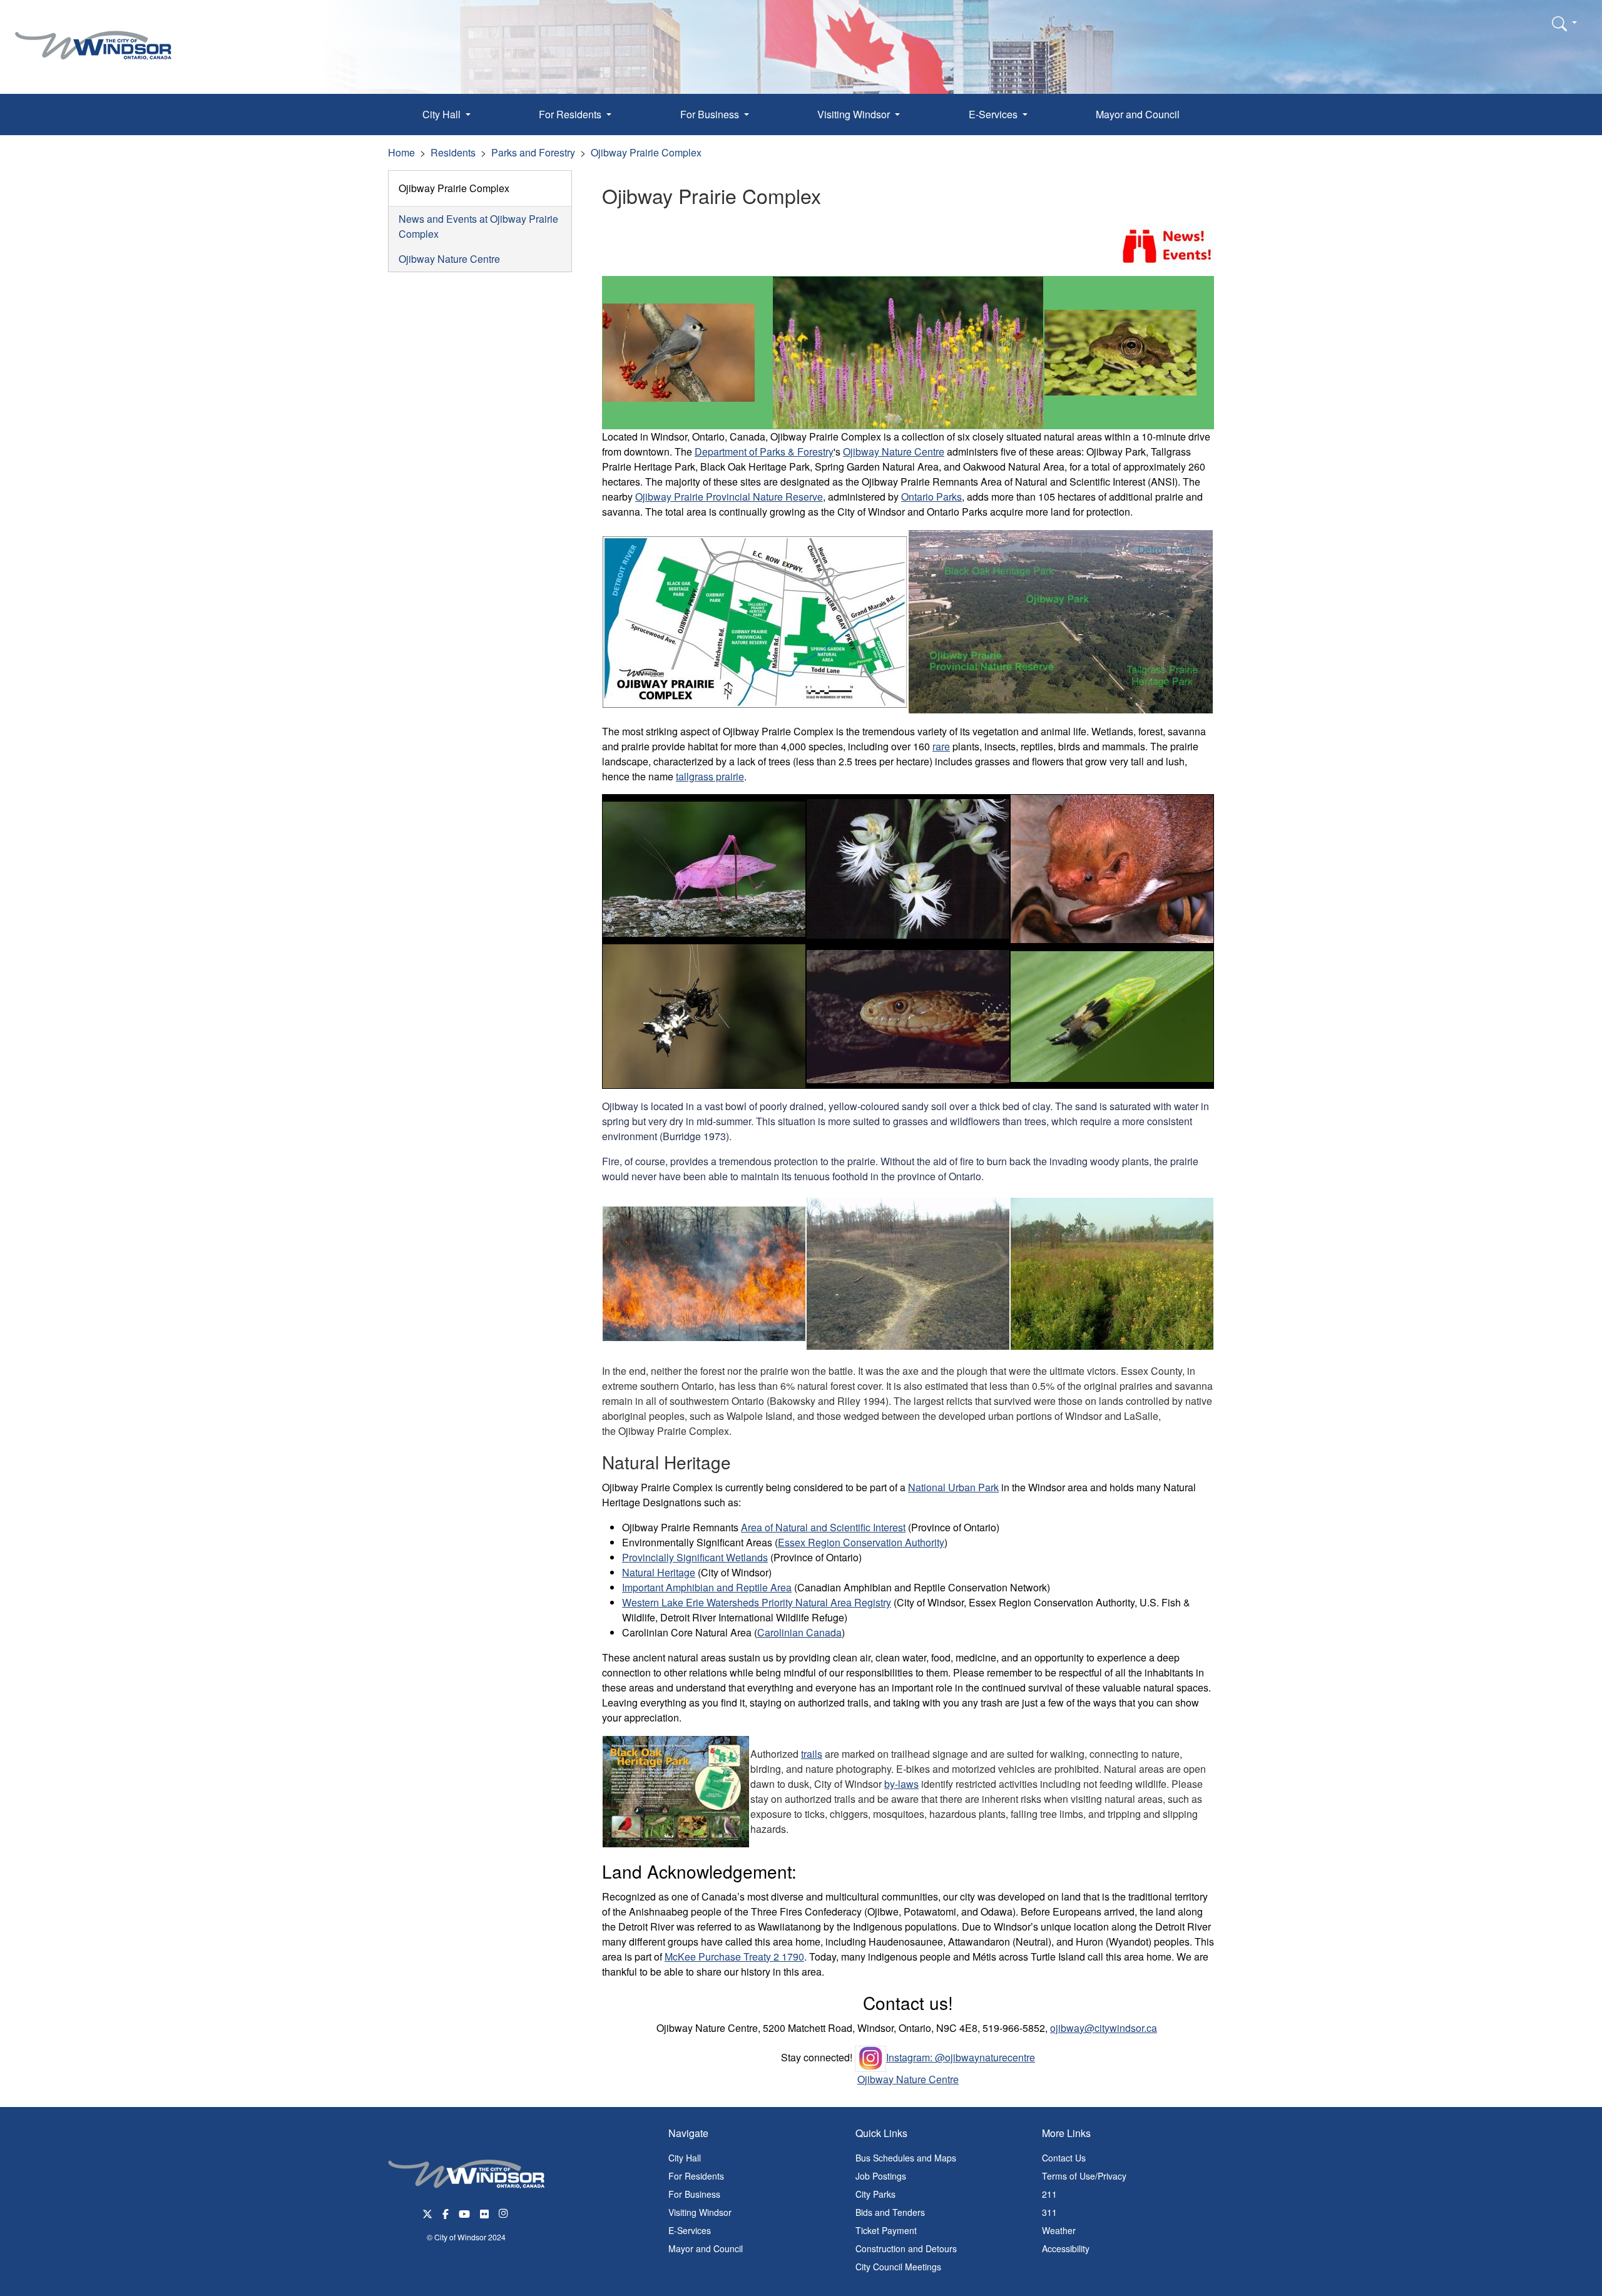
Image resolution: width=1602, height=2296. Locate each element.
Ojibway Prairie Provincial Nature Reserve (729, 497)
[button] (1564, 23)
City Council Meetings (898, 2267)
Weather (1059, 2230)
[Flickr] (484, 2212)
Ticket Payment (886, 2230)
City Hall (685, 2158)
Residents (453, 152)
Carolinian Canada (799, 1632)
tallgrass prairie (710, 776)
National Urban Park (953, 1487)
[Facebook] (446, 2212)
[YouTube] (464, 2212)
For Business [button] (711, 114)
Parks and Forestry (533, 152)
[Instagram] (504, 2212)
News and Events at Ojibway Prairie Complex (478, 226)
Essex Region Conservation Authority (861, 1542)
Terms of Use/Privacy (1084, 2176)
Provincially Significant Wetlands (695, 1557)
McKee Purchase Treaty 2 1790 (734, 1957)
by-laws (901, 1784)
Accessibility (1066, 2248)
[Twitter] (427, 2212)
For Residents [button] (571, 114)
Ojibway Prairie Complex (646, 152)
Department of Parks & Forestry (764, 452)
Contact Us (1064, 2158)
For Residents (696, 2176)
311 (1049, 2212)
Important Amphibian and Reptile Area (707, 1587)
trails (812, 1754)
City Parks (875, 2194)
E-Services (690, 2230)
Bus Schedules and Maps (906, 2158)
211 (1049, 2194)
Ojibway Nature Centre (449, 259)
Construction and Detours (906, 2248)
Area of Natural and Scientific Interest (823, 1527)
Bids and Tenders (890, 2212)
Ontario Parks (931, 497)
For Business (694, 2194)
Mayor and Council (1138, 114)
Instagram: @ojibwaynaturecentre (961, 2057)
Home (401, 152)
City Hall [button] (443, 114)
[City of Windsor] (93, 36)
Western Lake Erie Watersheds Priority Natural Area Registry (757, 1602)
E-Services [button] (994, 114)
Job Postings (881, 2176)
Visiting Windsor (700, 2212)
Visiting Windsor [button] (855, 114)
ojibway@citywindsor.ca (1104, 2028)
